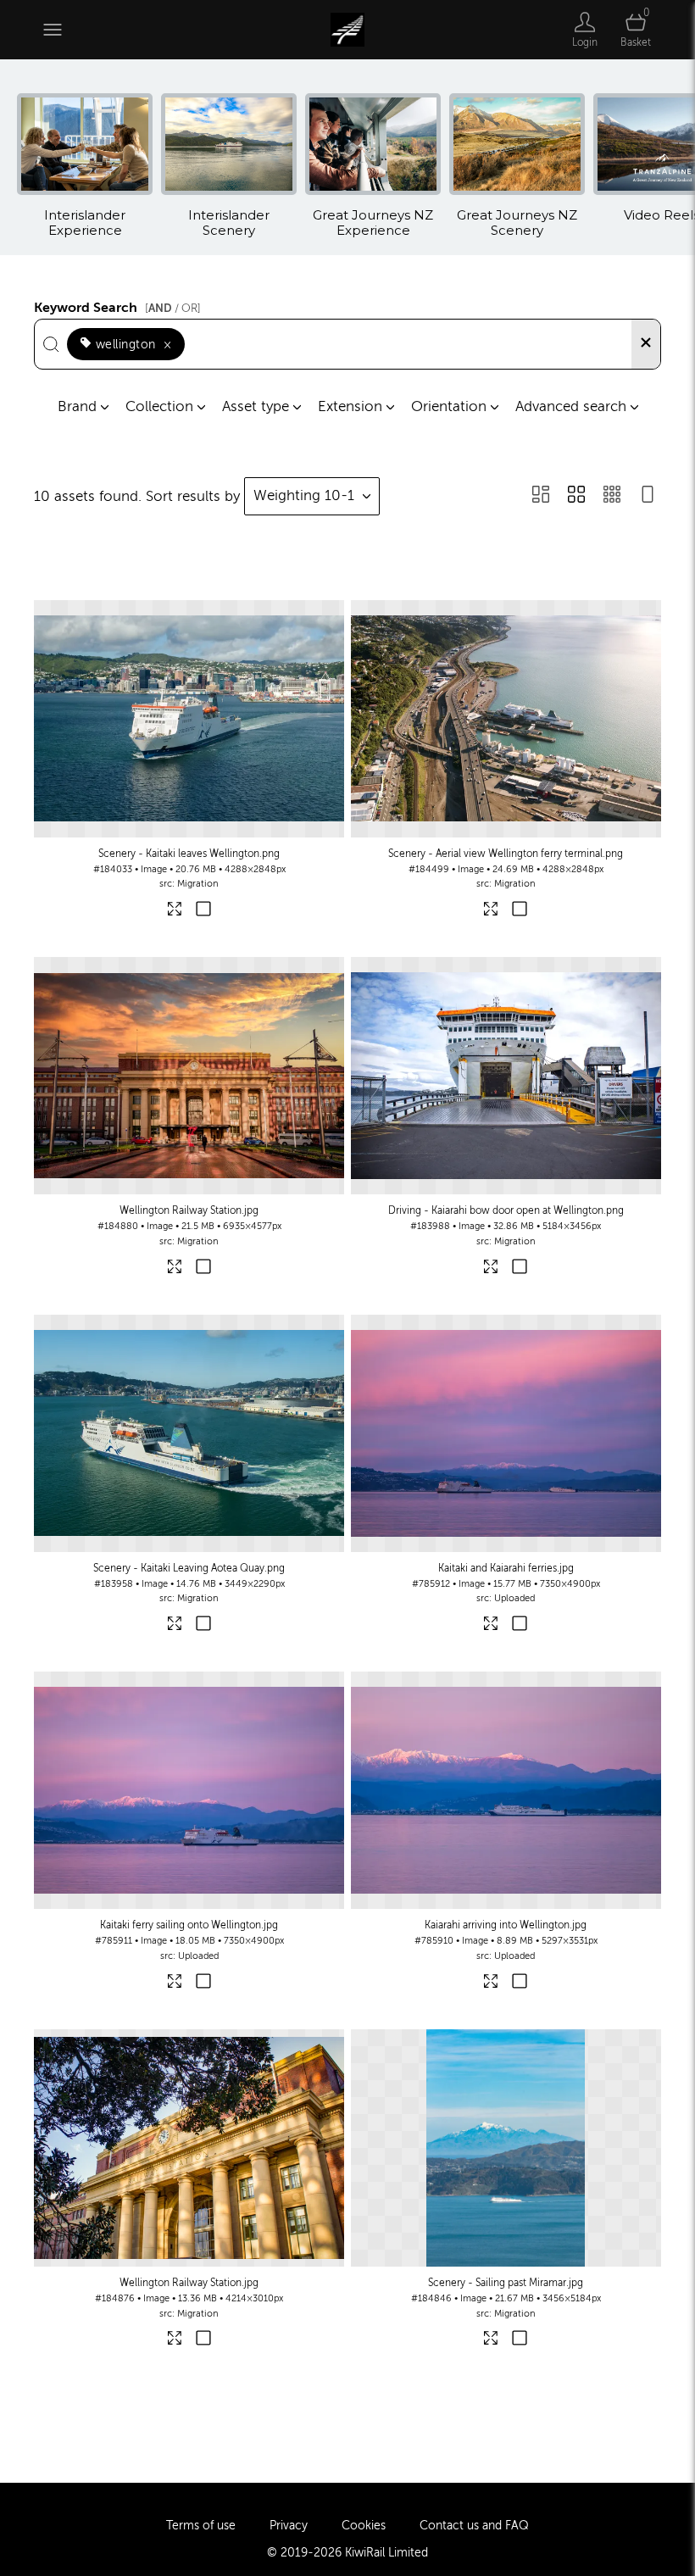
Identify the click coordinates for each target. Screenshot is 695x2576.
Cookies (364, 2526)
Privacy (289, 2526)
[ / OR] (173, 308)
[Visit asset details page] (175, 912)
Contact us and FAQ (474, 2526)
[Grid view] (576, 496)
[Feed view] (648, 496)
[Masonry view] (541, 496)
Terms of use (201, 2526)
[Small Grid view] (612, 496)
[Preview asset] (189, 719)
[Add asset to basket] (203, 911)
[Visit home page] (347, 30)
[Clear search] (646, 344)
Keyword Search (117, 305)
